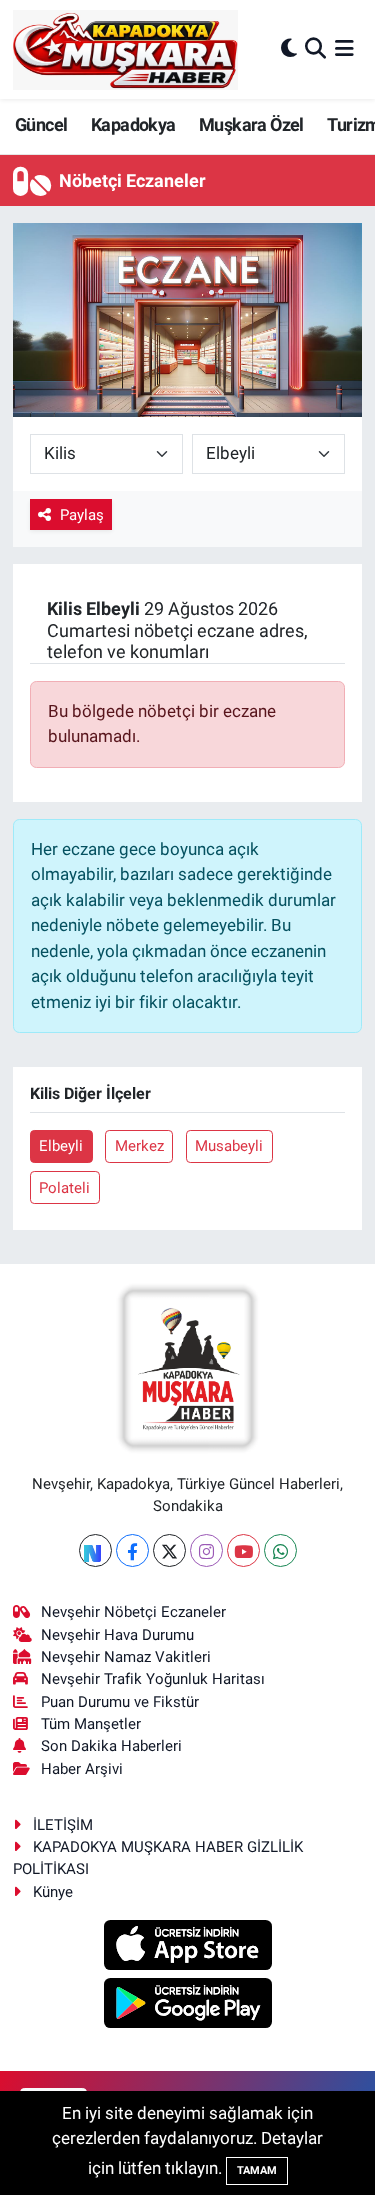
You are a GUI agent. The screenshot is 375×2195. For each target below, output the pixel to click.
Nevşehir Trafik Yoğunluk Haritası (153, 1679)
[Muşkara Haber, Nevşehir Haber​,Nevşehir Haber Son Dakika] (125, 49)
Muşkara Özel (251, 124)
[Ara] (315, 49)
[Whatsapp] (280, 1550)
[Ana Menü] (344, 49)
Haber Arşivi (82, 1769)
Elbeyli (61, 1146)
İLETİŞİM (63, 1825)
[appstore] (187, 1948)
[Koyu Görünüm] (289, 49)
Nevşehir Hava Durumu (117, 1635)
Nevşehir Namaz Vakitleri (126, 1657)
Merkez (139, 1146)
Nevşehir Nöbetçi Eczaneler (133, 1612)
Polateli (64, 1188)
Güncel (41, 124)
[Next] (95, 1550)
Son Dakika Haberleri (111, 1746)
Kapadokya (133, 124)
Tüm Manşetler (91, 1724)
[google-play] (187, 2006)
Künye (53, 1892)
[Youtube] (243, 1550)
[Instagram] (206, 1550)
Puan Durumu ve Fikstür (120, 1702)
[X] (169, 1550)
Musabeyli (229, 1146)
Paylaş (82, 515)
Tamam (257, 2170)
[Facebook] (132, 1550)
